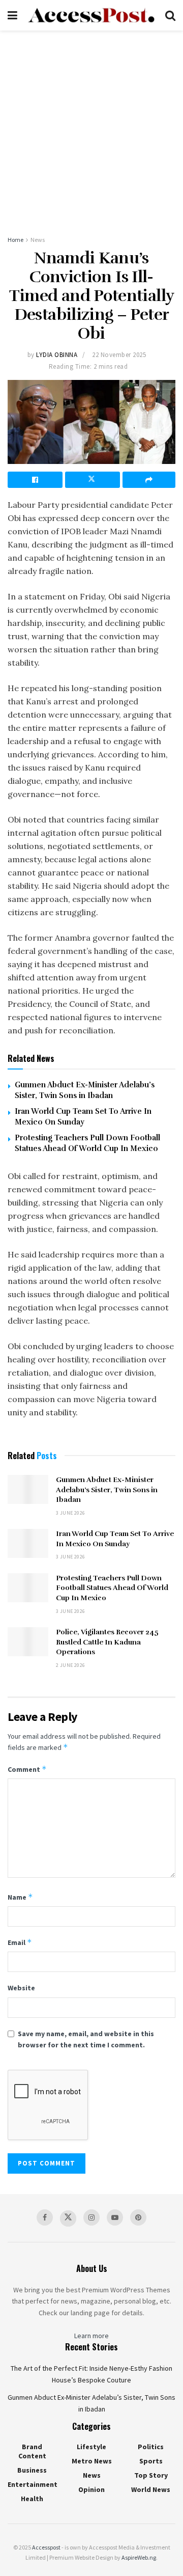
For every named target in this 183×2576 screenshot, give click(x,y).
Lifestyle (91, 2447)
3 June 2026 (70, 1513)
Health (32, 2499)
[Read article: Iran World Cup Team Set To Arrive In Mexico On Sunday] (28, 1543)
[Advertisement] (91, 127)
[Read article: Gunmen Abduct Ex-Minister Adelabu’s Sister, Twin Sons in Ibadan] (28, 1489)
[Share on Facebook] (35, 480)
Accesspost (46, 2547)
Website (21, 1988)
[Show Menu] (12, 15)
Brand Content (32, 2451)
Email (20, 1942)
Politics (151, 2447)
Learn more (91, 2336)
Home (16, 240)
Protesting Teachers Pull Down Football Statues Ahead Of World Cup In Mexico (112, 1588)
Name (20, 1897)
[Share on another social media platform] (149, 480)
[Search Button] (170, 15)
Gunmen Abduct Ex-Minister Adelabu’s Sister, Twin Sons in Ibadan (107, 1490)
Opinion (91, 2489)
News (38, 240)
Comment (27, 1769)
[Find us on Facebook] (45, 2217)
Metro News (92, 2461)
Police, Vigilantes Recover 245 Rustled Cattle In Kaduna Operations (107, 1642)
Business (32, 2470)
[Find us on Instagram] (91, 2217)
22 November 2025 (119, 355)
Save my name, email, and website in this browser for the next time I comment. (86, 2039)
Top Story (151, 2475)
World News (151, 2489)
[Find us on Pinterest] (138, 2217)
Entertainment (33, 2484)
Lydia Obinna (57, 355)
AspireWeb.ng (139, 2557)
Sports (151, 2461)
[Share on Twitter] (93, 480)
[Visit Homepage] (91, 16)
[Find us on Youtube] (115, 2217)
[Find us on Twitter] (68, 2218)
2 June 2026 (70, 1665)
